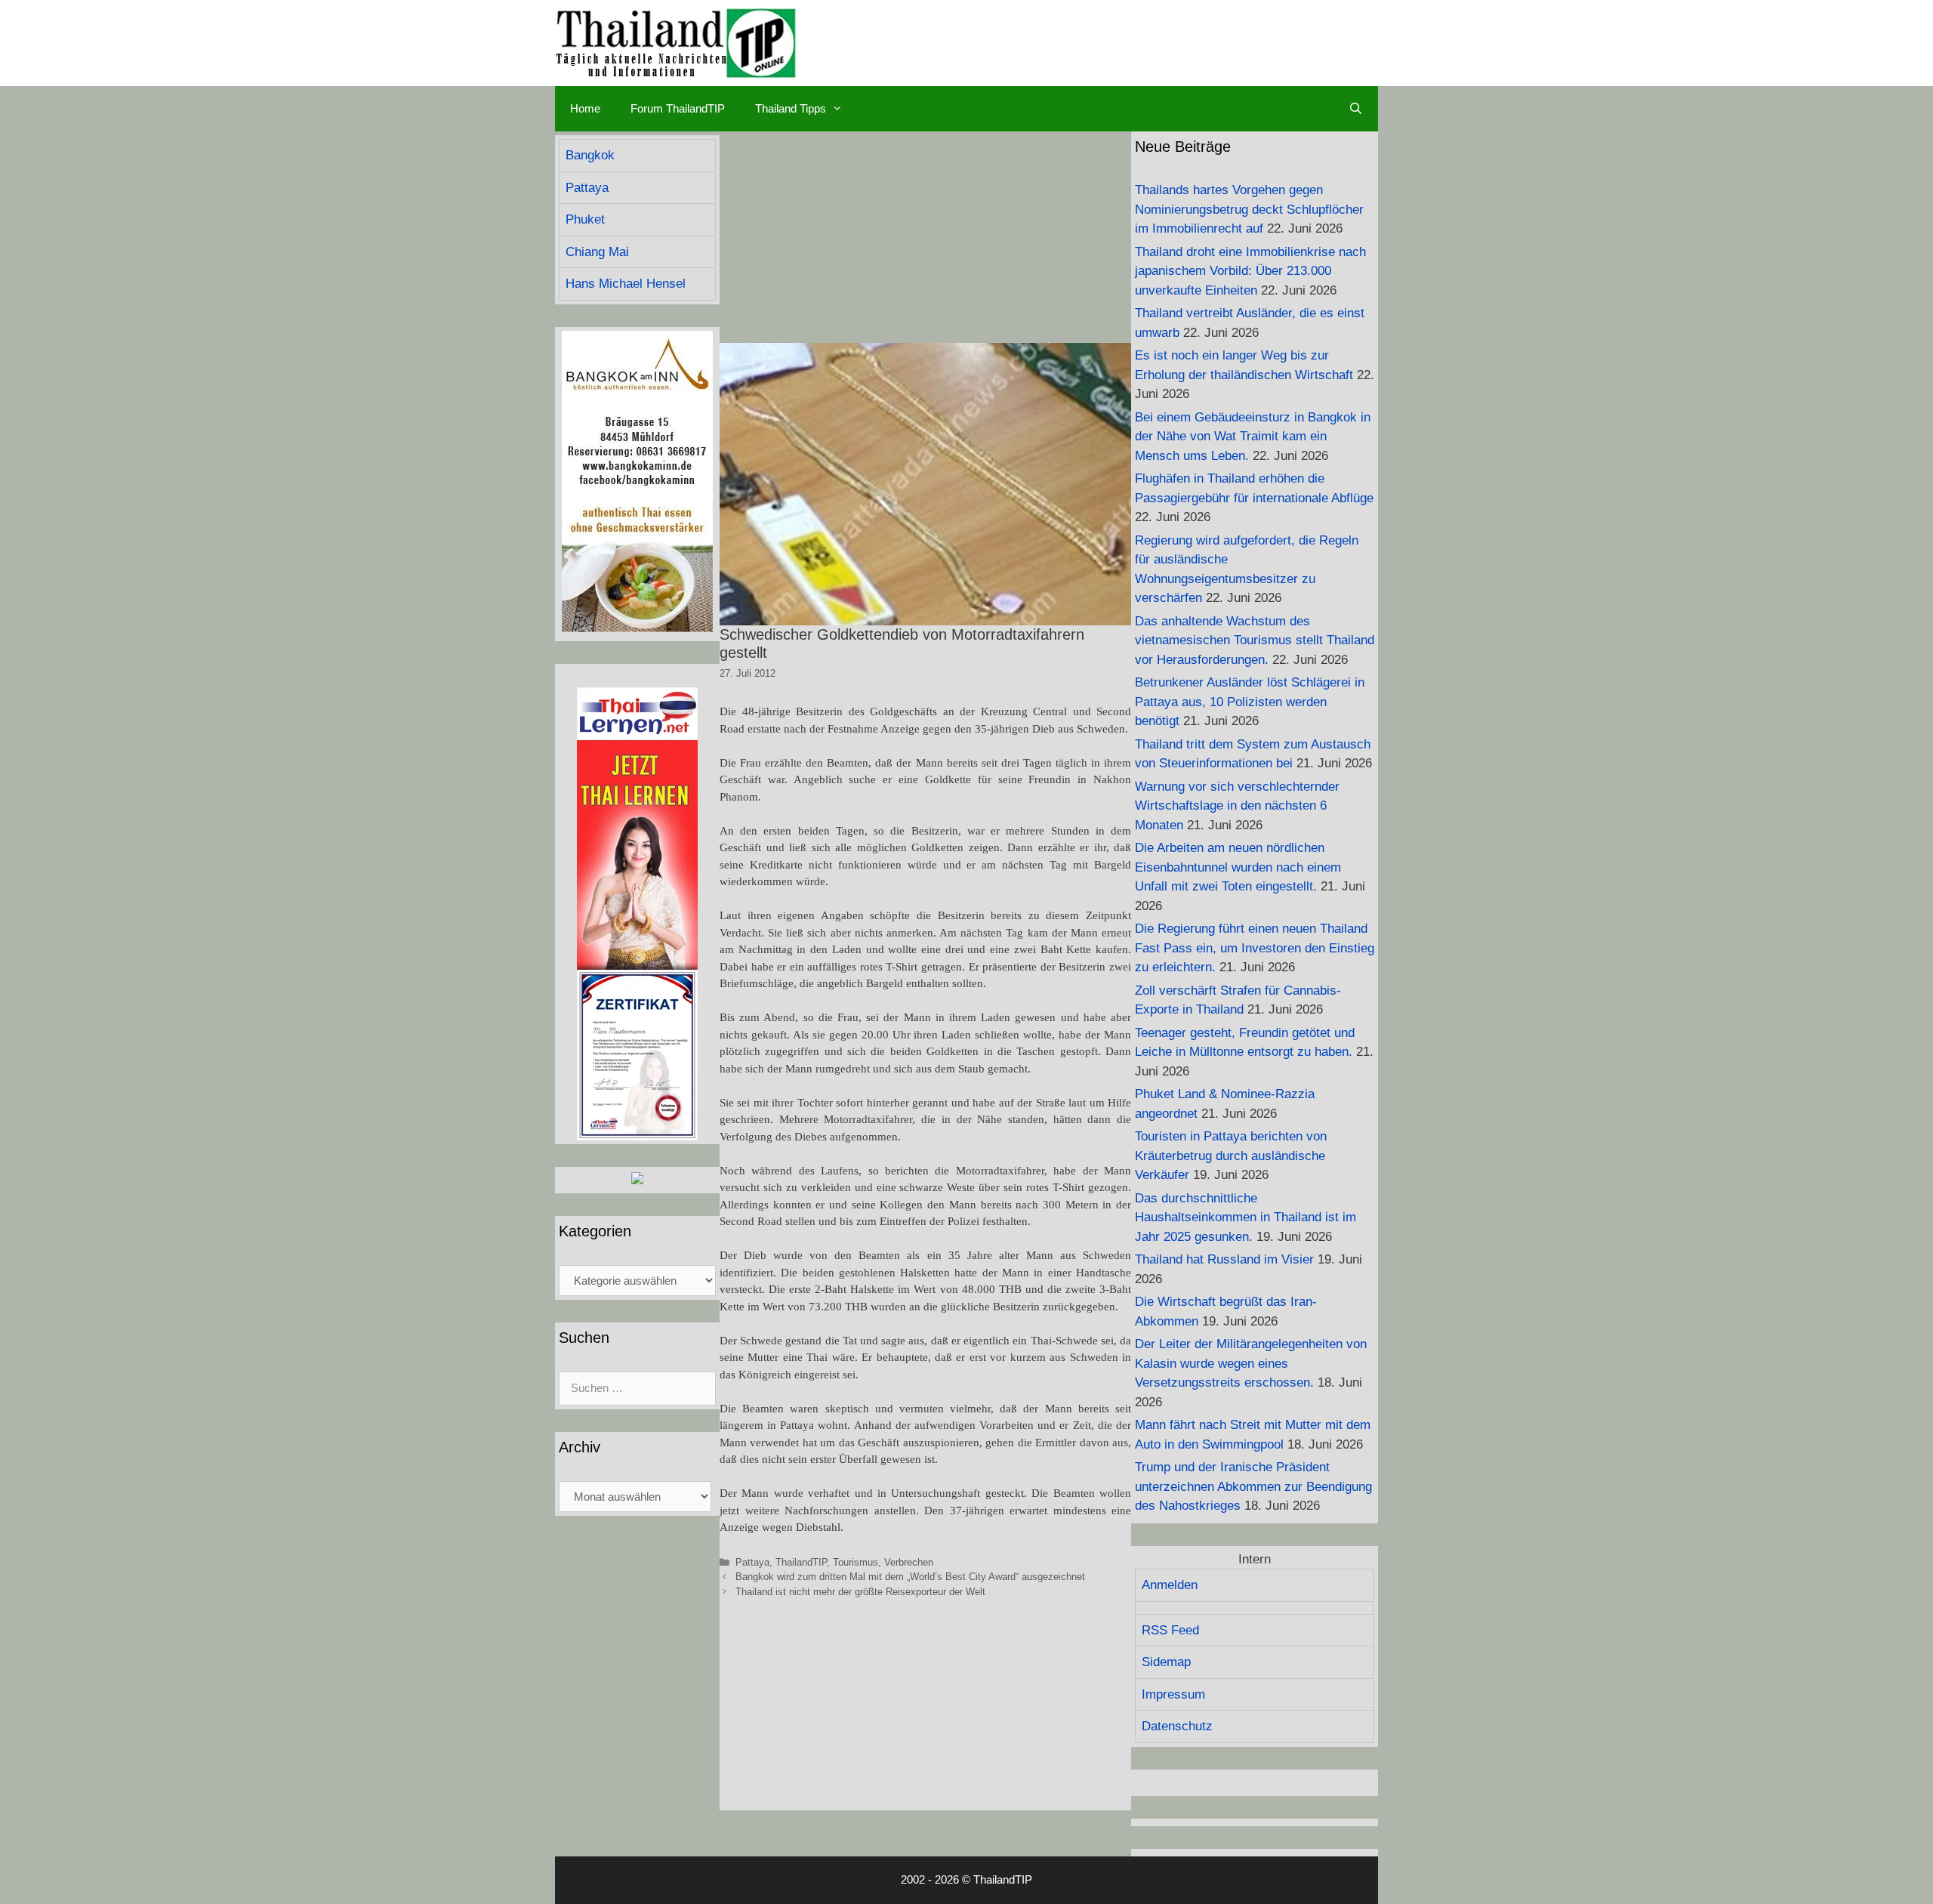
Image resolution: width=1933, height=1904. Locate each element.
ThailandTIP (801, 1562)
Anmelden (1170, 1585)
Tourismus (856, 1562)
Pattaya (752, 1562)
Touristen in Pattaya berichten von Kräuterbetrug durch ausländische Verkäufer (1231, 1156)
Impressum (1173, 1694)
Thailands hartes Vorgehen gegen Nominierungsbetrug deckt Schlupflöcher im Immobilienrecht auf (1249, 209)
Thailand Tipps (791, 108)
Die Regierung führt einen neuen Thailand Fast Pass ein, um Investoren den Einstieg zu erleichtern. (1255, 948)
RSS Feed (1170, 1630)
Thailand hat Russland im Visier (1224, 1259)
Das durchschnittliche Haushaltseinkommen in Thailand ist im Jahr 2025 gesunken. (1246, 1217)
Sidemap (1166, 1662)
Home (585, 108)
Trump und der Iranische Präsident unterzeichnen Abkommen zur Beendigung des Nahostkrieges (1253, 1486)
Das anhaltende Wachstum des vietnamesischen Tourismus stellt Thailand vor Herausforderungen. (1255, 640)
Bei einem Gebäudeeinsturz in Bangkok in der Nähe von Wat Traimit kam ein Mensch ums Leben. (1253, 437)
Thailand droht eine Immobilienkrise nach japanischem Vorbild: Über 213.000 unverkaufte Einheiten (1250, 271)
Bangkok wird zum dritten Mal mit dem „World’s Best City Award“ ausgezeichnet (910, 1577)
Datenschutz (1177, 1726)
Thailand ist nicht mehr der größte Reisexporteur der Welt (860, 1592)
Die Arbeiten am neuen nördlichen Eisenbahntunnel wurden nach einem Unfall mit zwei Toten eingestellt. (1238, 867)
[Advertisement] (925, 237)
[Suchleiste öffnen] (1356, 109)
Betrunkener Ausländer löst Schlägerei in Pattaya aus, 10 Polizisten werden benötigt (1250, 702)
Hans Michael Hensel (626, 284)
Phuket (585, 219)
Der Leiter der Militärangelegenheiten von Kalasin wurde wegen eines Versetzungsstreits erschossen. (1251, 1363)
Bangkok (590, 155)
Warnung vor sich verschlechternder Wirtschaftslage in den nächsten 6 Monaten (1237, 806)
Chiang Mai (597, 252)
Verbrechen (909, 1562)
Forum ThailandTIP (678, 108)
